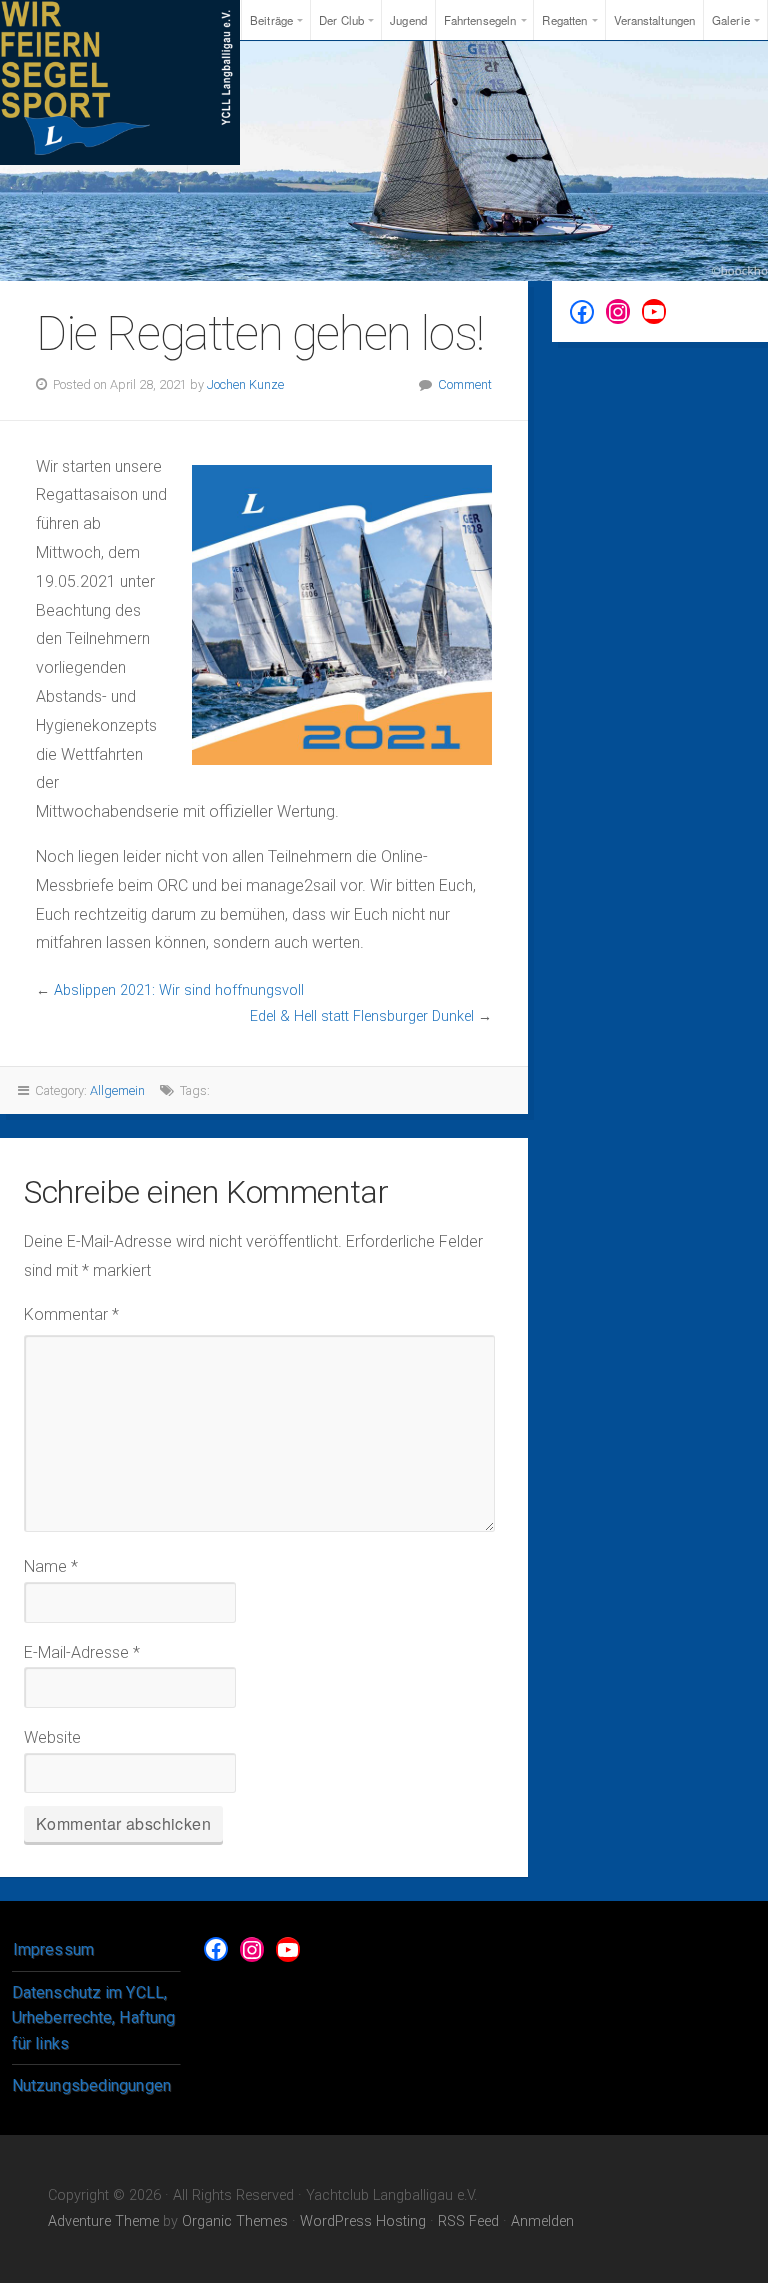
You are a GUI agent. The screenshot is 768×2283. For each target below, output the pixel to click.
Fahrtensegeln (480, 20)
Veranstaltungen (655, 20)
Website (52, 1737)
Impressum (53, 1949)
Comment (465, 384)
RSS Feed (468, 2221)
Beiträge (271, 20)
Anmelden (542, 2221)
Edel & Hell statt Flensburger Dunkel (362, 1016)
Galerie (731, 20)
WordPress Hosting (363, 2221)
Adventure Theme (103, 2221)
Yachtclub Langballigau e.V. (120, 82)
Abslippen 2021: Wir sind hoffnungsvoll (179, 990)
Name (51, 1566)
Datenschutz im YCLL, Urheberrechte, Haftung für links (93, 2018)
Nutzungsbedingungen (91, 2085)
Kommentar (71, 1314)
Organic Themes (235, 2221)
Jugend (408, 20)
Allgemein (117, 1090)
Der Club (341, 20)
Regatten (564, 20)
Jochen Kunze (245, 384)
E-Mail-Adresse (82, 1652)
